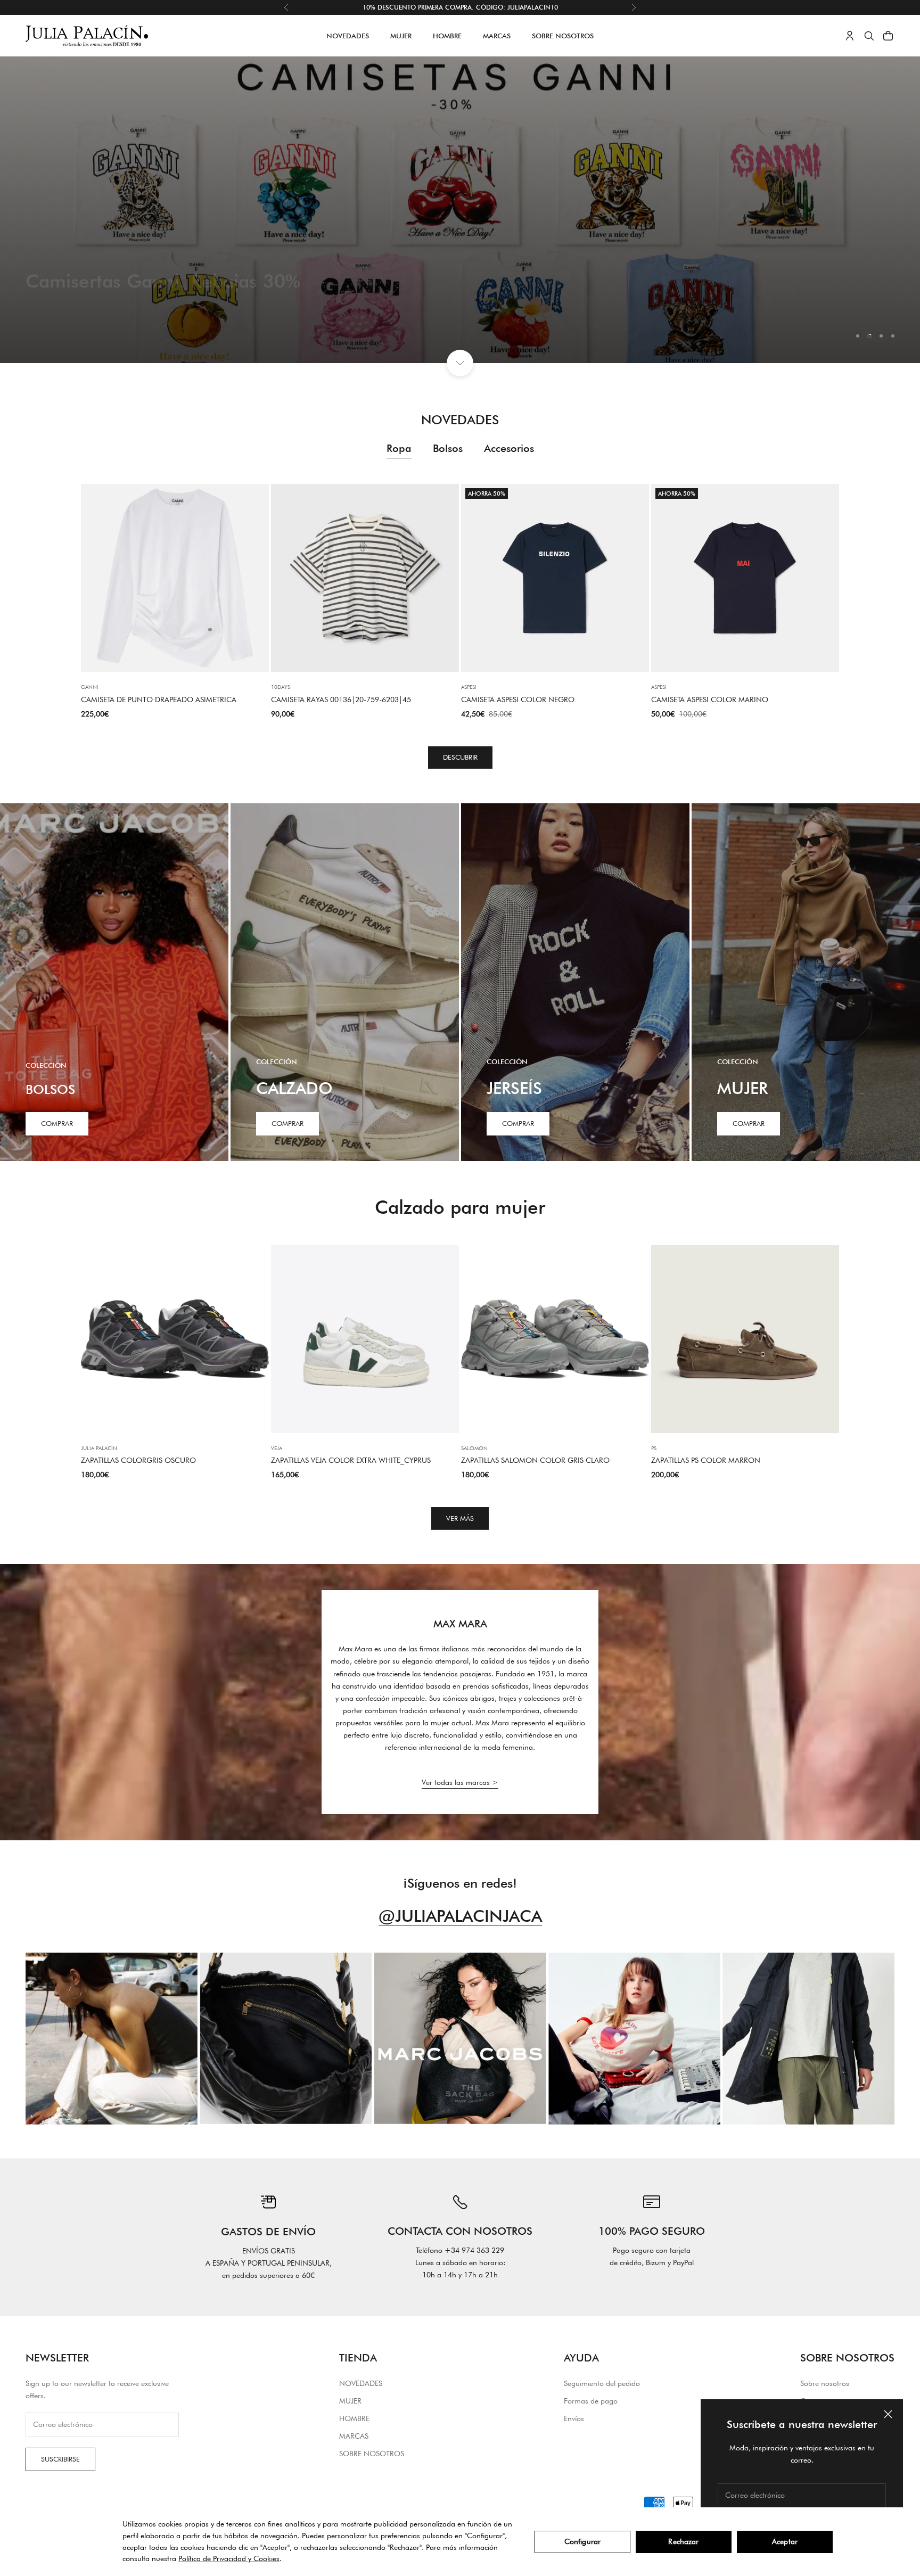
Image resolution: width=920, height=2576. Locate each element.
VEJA (277, 1448)
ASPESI (469, 687)
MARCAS (497, 36)
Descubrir (460, 757)
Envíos (574, 2418)
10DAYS (281, 687)
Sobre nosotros (825, 2383)
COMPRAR (287, 1123)
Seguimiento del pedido (602, 2383)
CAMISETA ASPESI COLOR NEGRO (518, 699)
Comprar (57, 1123)
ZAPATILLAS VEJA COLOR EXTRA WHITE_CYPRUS (351, 1460)
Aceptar (785, 2541)
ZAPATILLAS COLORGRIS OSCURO (138, 1460)
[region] (460, 210)
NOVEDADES (348, 36)
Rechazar (683, 2541)
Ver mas (55, 308)
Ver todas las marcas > (460, 1782)
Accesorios (509, 448)
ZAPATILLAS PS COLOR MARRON (706, 1460)
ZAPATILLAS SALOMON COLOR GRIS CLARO (535, 1460)
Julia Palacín (99, 1448)
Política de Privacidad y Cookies (229, 2558)
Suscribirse (60, 2459)
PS (654, 1448)
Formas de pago (591, 2401)
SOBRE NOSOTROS (563, 36)
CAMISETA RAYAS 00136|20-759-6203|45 (341, 699)
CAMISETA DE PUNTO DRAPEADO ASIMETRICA (159, 699)
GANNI (90, 687)
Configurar (582, 2541)
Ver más (460, 1518)
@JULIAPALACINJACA (460, 1916)
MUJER (401, 36)
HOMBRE (447, 36)
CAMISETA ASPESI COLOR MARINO (710, 699)
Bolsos (448, 448)
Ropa (399, 448)
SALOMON (474, 1448)
